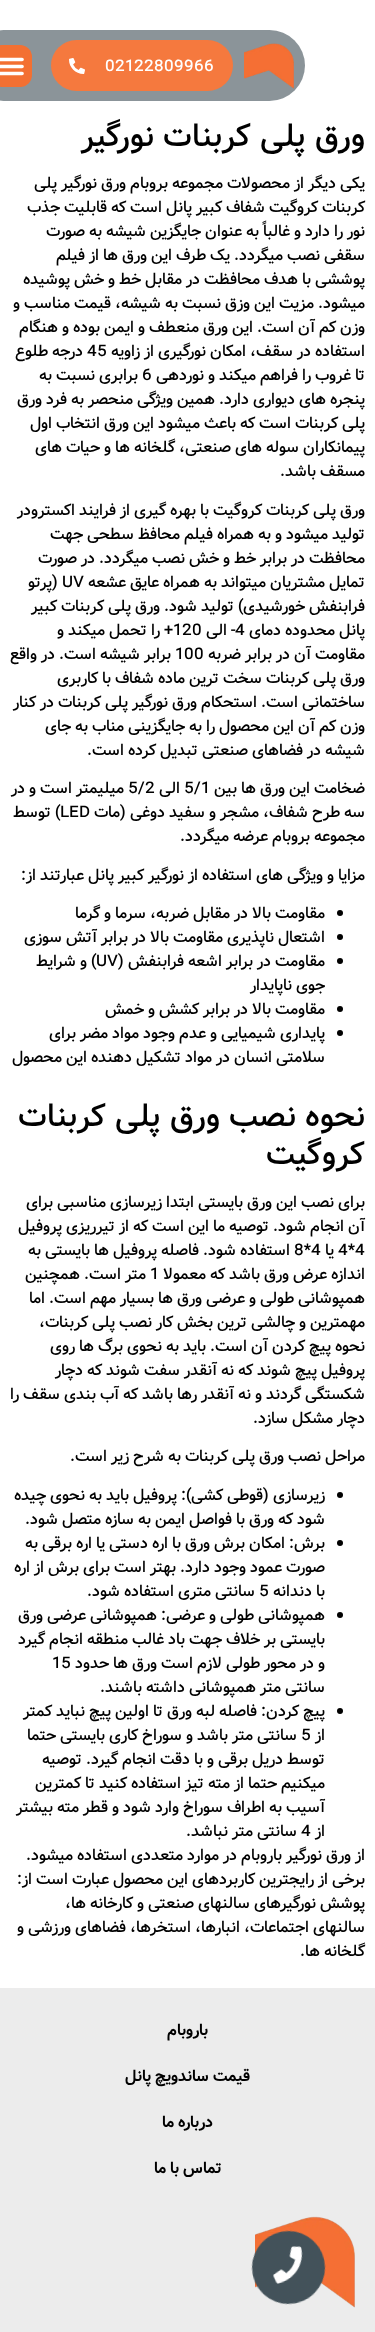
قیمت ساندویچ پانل (187, 2076)
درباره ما (187, 2122)
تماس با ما (188, 2168)
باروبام (187, 2030)
